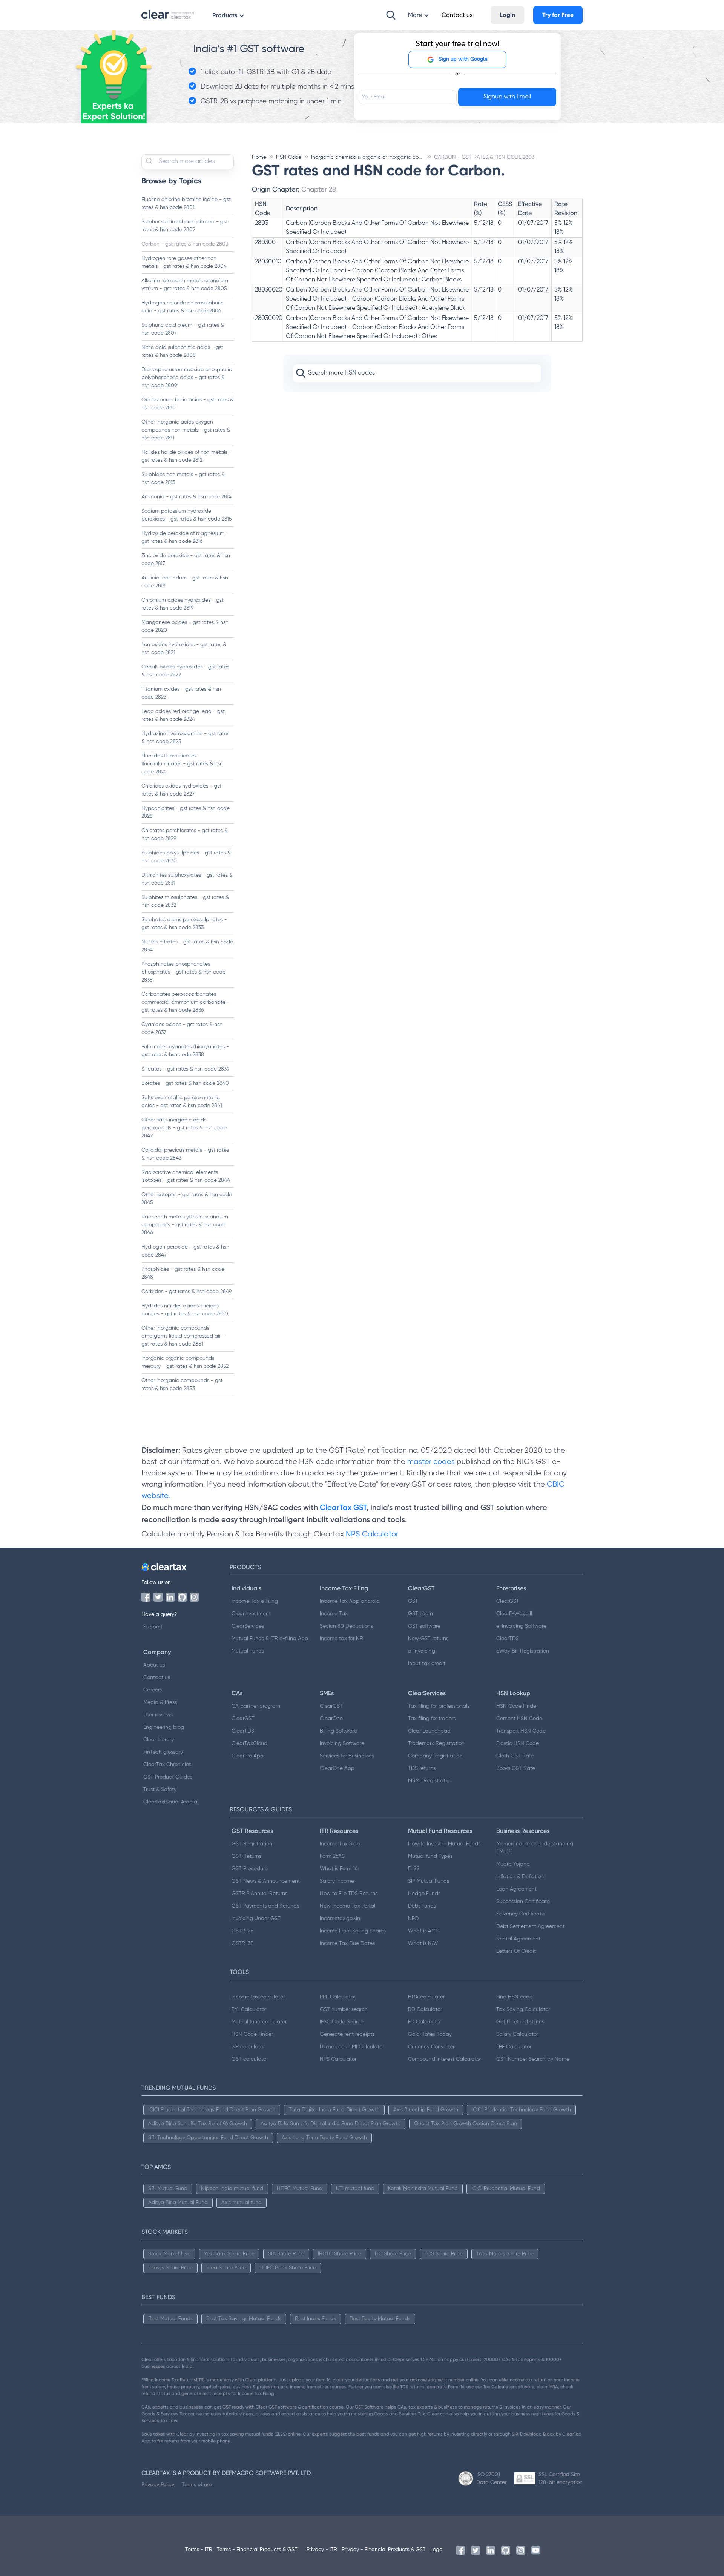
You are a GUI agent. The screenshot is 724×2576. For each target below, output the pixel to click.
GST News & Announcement (266, 1881)
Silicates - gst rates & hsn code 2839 (185, 1069)
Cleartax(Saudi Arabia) (171, 1802)
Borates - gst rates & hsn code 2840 (185, 1083)
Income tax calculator (258, 1997)
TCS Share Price (444, 2254)
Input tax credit (427, 1664)
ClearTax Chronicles (167, 1765)
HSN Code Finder (517, 1706)
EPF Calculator (514, 2047)
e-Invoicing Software (521, 1626)
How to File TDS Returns (349, 1894)
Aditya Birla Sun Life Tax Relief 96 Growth (198, 2124)
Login (507, 15)
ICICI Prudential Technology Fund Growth (521, 2110)
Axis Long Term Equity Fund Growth (324, 2138)
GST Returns (246, 1856)
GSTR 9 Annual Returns (259, 1894)
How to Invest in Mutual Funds (444, 1844)
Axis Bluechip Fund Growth (426, 2110)
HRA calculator (426, 1997)
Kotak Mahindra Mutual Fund (423, 2189)
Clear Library (159, 1740)
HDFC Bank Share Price (288, 2268)
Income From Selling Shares (353, 1931)
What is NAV (423, 1943)
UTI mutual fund (355, 2189)
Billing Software (338, 1731)
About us (154, 1665)
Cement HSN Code (519, 1719)
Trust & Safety (160, 1790)
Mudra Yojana (513, 1864)
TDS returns (422, 1768)
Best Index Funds (315, 2319)
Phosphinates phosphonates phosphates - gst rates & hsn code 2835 (183, 972)
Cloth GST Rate (515, 1756)
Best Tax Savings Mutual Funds (244, 2319)
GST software (424, 1626)
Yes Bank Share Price (229, 2254)
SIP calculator (248, 2047)
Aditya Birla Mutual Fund (178, 2203)
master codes (431, 1462)
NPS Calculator (372, 1534)
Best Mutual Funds (170, 2319)
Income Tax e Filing (255, 1601)
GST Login (420, 1614)
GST (413, 1601)
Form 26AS (332, 1856)
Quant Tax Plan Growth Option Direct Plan (466, 2124)
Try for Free (558, 15)
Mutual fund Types (430, 1856)
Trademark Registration (436, 1743)
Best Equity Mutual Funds (380, 2319)
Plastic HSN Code (518, 1743)
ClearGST (508, 1601)
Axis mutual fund (242, 2203)
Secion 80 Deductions (346, 1626)
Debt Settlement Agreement (530, 1926)
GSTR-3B (243, 1943)
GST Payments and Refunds (265, 1906)
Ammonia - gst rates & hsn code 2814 (186, 497)
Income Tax (334, 1614)
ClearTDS (508, 1639)
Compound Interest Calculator (445, 2059)
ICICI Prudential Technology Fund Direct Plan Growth (212, 2110)
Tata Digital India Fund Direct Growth (334, 2110)
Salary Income (337, 1881)
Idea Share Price (226, 2268)
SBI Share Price (286, 2254)
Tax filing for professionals (439, 1706)
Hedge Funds (424, 1894)
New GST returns (428, 1639)
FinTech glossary (163, 1752)
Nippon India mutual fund (232, 2189)
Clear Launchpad (429, 1731)
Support (153, 1627)
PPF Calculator (337, 1997)
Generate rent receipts (347, 2034)
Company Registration (435, 1756)
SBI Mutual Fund (168, 2189)
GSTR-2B (243, 1931)
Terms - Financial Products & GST (257, 2550)
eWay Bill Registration (523, 1651)
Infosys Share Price (170, 2268)
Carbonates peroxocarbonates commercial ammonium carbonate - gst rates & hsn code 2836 (186, 1002)
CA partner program (256, 1706)
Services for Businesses (347, 1756)
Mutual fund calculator (259, 2022)
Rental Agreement (518, 1939)
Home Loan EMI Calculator (352, 2047)
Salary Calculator (517, 2034)
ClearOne (331, 1719)
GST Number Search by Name (533, 2059)
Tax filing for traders (432, 1719)
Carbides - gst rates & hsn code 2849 (186, 1292)
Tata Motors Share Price (505, 2254)
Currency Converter (431, 2047)
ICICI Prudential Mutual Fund (506, 2189)
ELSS (414, 1869)
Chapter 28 (319, 189)
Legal (437, 2550)
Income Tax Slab (340, 1844)
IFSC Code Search (342, 2022)
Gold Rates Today (430, 2034)
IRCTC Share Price (340, 2254)
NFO (413, 1919)
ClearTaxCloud (249, 1743)
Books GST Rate (516, 1768)
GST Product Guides (168, 1777)
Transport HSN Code (521, 1731)
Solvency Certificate (520, 1914)
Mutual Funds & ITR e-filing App (270, 1639)
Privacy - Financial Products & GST (384, 2550)
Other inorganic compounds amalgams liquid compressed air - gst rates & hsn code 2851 (183, 1336)
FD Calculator (425, 2022)
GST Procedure (250, 1869)
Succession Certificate (523, 1902)
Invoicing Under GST (256, 1919)
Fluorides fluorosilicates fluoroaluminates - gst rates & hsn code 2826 (182, 764)
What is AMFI (424, 1931)
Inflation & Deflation (520, 1877)
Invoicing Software (342, 1743)
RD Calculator (425, 2009)
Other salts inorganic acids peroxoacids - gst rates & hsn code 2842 (184, 1128)
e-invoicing (422, 1651)
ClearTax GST (343, 1507)
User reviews (158, 1715)
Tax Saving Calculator (523, 2009)
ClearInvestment (251, 1614)
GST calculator (250, 2059)
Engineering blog (164, 1727)
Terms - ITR (199, 2550)
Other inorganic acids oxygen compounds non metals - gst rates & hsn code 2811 (186, 430)
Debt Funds (422, 1906)
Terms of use (197, 2484)
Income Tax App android (350, 1601)
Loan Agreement (516, 1889)
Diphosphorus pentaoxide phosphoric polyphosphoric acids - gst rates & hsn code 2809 (187, 378)
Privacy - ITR (322, 2550)
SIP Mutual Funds (429, 1881)
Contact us (157, 1677)
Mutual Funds (248, 1651)
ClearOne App (337, 1768)
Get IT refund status (520, 2022)
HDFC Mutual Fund (300, 2189)
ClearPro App (248, 1756)
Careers (153, 1690)
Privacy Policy (158, 2484)
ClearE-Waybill (514, 1614)
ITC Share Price (393, 2254)
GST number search (344, 2009)
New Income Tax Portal (347, 1906)
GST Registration (252, 1844)
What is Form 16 (339, 1869)
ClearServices (248, 1626)
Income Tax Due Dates (347, 1943)
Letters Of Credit (516, 1951)
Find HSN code (514, 1997)
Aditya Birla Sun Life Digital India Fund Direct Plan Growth (331, 2124)
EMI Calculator (249, 2009)
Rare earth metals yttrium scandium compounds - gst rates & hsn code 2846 (185, 1225)
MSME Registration (430, 1781)
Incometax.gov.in (340, 1919)
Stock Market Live (169, 2254)
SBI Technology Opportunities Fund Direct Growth (208, 2138)
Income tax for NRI (342, 1639)
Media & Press (160, 1702)
